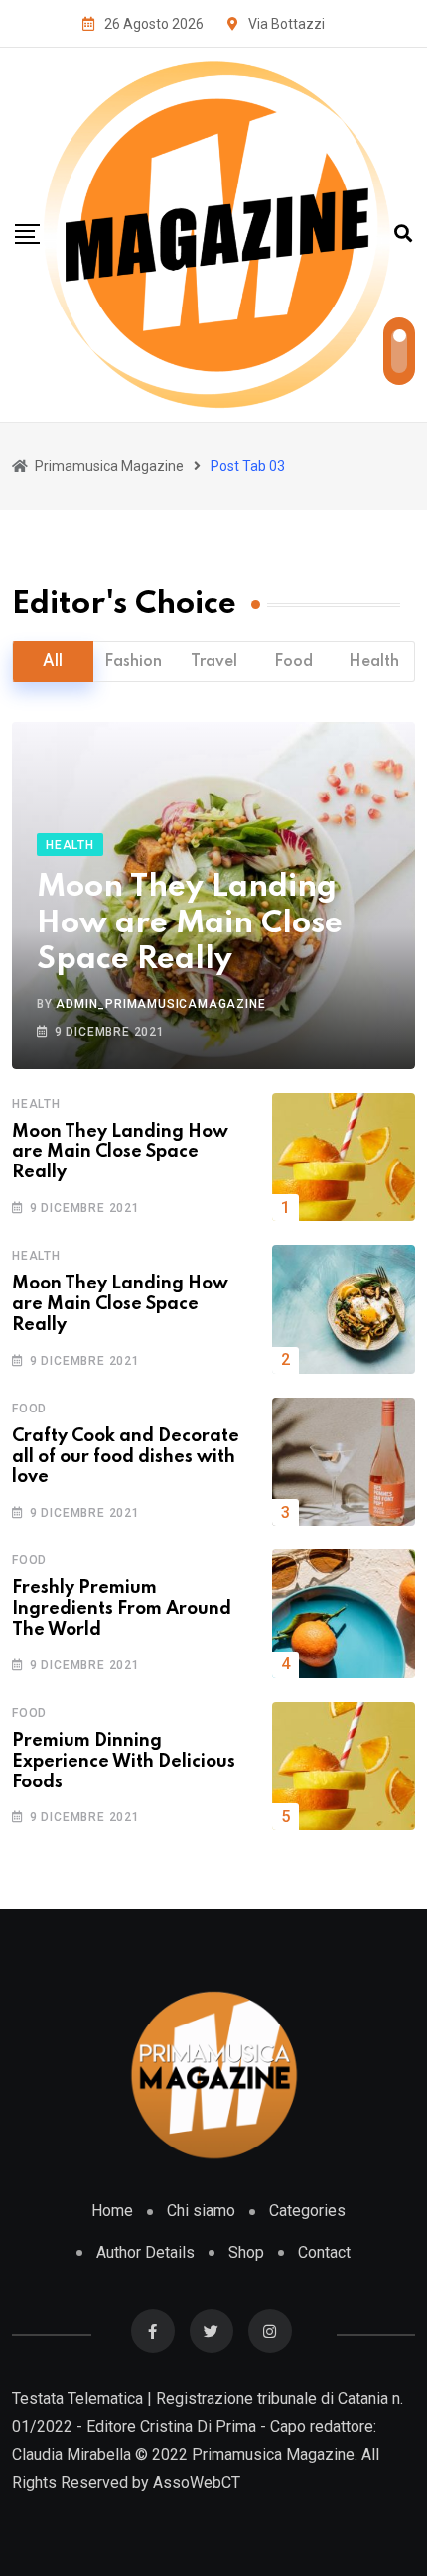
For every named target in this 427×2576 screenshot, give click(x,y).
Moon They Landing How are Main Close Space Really (190, 923)
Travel (214, 662)
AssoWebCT (197, 2482)
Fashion (133, 662)
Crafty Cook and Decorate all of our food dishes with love (126, 1457)
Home (112, 2210)
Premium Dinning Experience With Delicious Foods (124, 1762)
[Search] (403, 234)
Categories (307, 2210)
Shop (246, 2252)
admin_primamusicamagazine (160, 1004)
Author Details (145, 2252)
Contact (324, 2252)
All (53, 662)
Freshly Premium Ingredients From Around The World (122, 1609)
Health (374, 662)
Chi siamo (201, 2210)
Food (293, 662)
